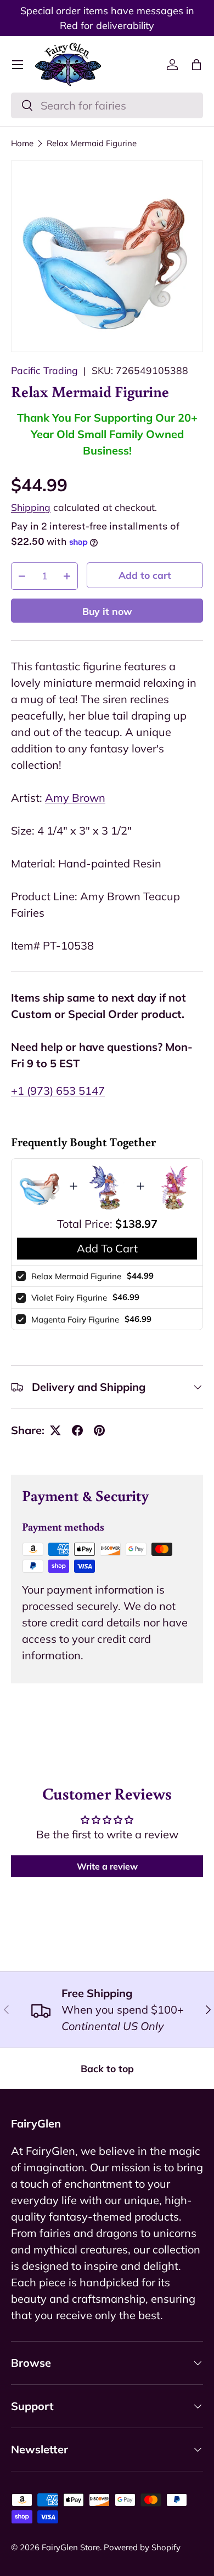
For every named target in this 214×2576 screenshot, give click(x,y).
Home (22, 143)
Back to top (107, 2068)
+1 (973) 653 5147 (58, 1091)
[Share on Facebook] (77, 1430)
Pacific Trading (44, 370)
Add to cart (145, 575)
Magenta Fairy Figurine (75, 1319)
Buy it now (107, 611)
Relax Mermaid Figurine (92, 143)
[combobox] (107, 105)
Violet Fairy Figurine (69, 1298)
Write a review (107, 1866)
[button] (196, 65)
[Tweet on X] (55, 1430)
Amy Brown (75, 798)
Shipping (31, 507)
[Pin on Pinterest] (99, 1430)
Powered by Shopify (142, 2547)
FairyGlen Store (71, 2547)
